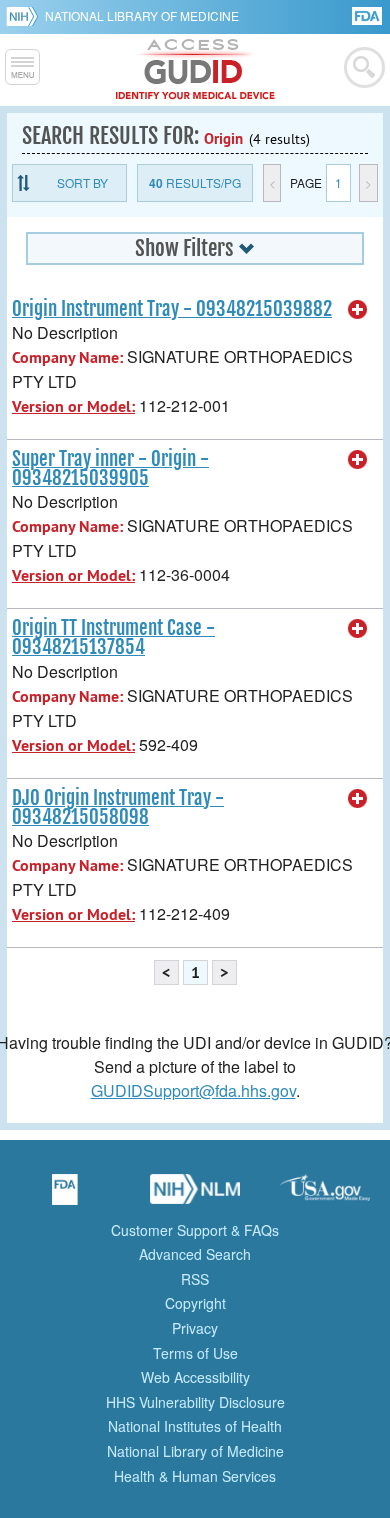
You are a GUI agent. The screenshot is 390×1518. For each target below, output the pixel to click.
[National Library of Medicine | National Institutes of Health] (195, 1196)
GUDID (195, 70)
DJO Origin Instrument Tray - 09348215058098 (118, 807)
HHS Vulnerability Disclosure (195, 1402)
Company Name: (67, 357)
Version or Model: (73, 406)
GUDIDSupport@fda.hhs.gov (193, 1090)
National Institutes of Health (195, 1426)
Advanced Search (195, 1254)
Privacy (195, 1328)
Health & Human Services (195, 1476)
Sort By (82, 182)
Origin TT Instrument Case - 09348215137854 (113, 637)
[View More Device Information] (358, 310)
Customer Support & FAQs (195, 1230)
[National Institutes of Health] (25, 16)
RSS (195, 1279)
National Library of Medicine (142, 15)
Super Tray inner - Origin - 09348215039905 (110, 468)
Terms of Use (195, 1353)
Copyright (195, 1303)
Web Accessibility (195, 1377)
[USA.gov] (325, 1196)
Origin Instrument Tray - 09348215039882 (172, 309)
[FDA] (368, 14)
